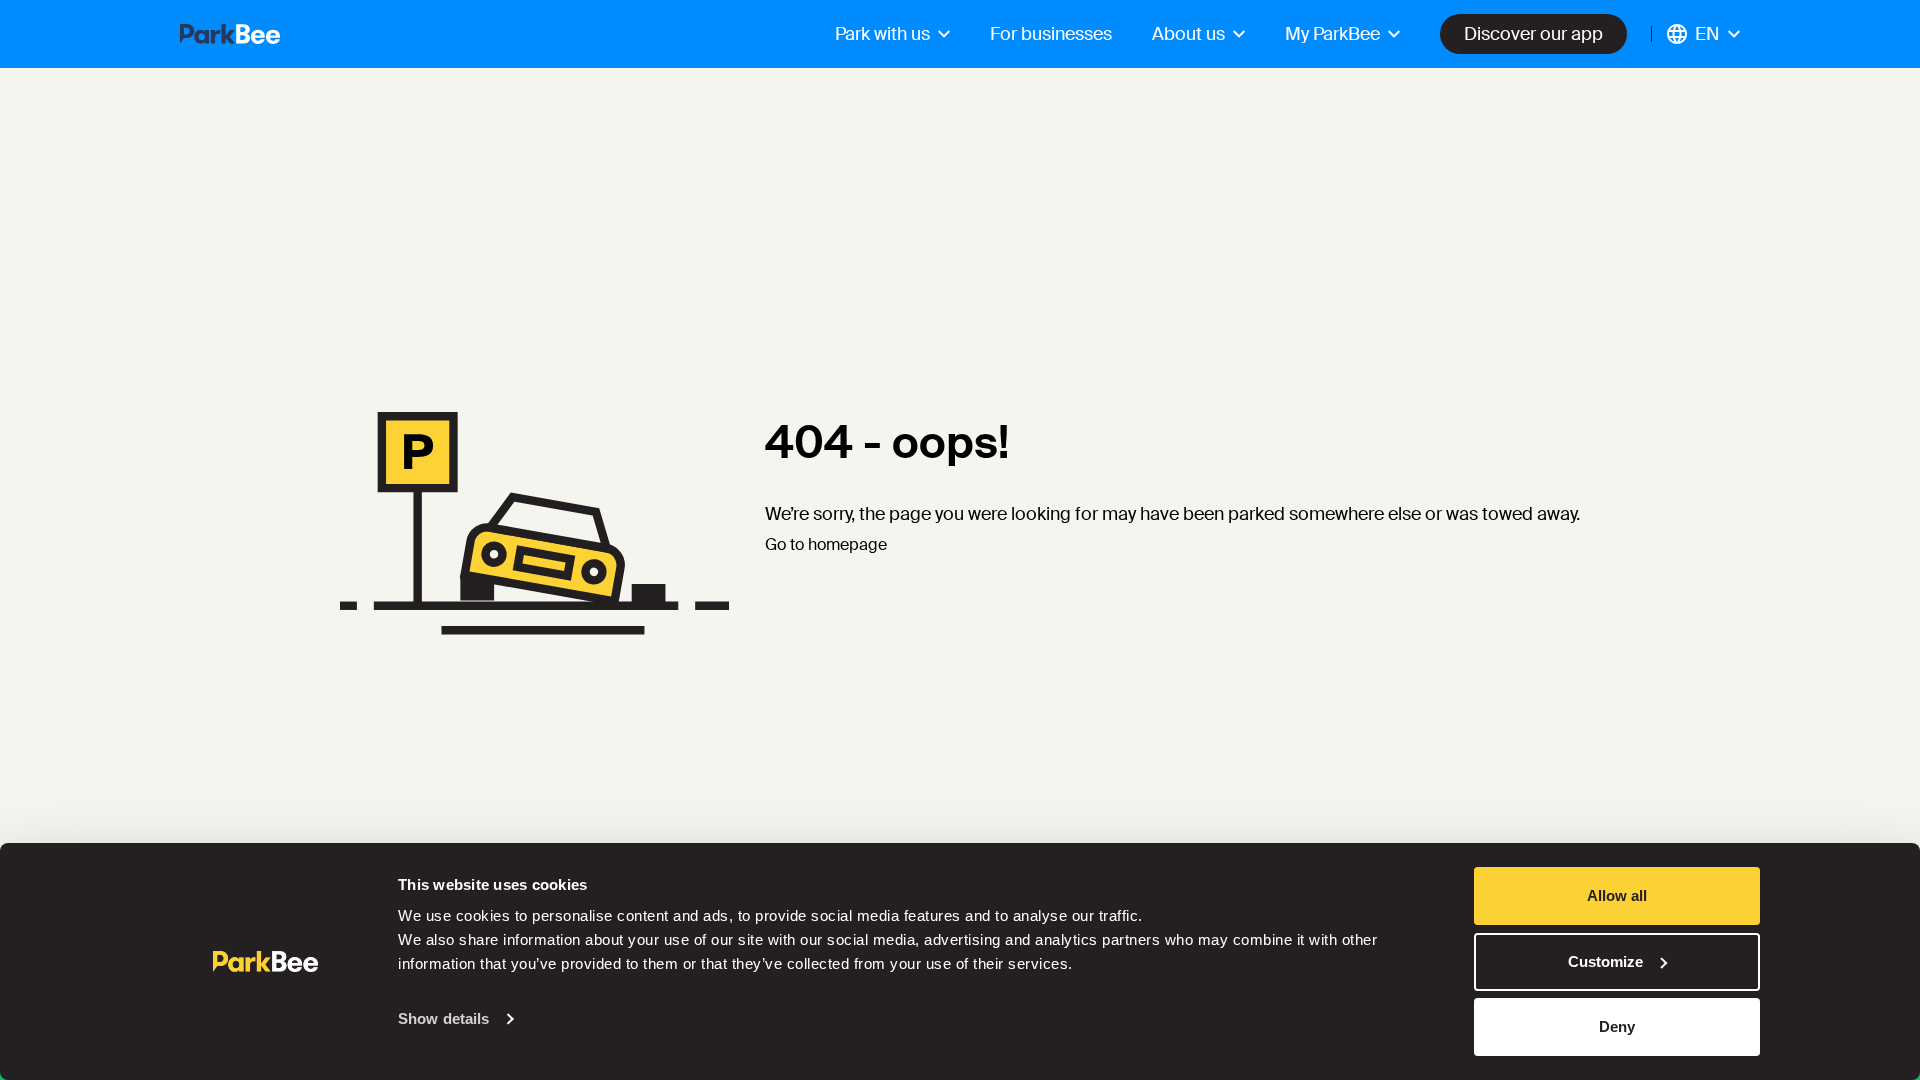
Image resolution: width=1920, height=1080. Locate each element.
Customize (1605, 961)
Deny (1617, 1026)
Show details (443, 1018)
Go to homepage (826, 544)
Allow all (1617, 895)
